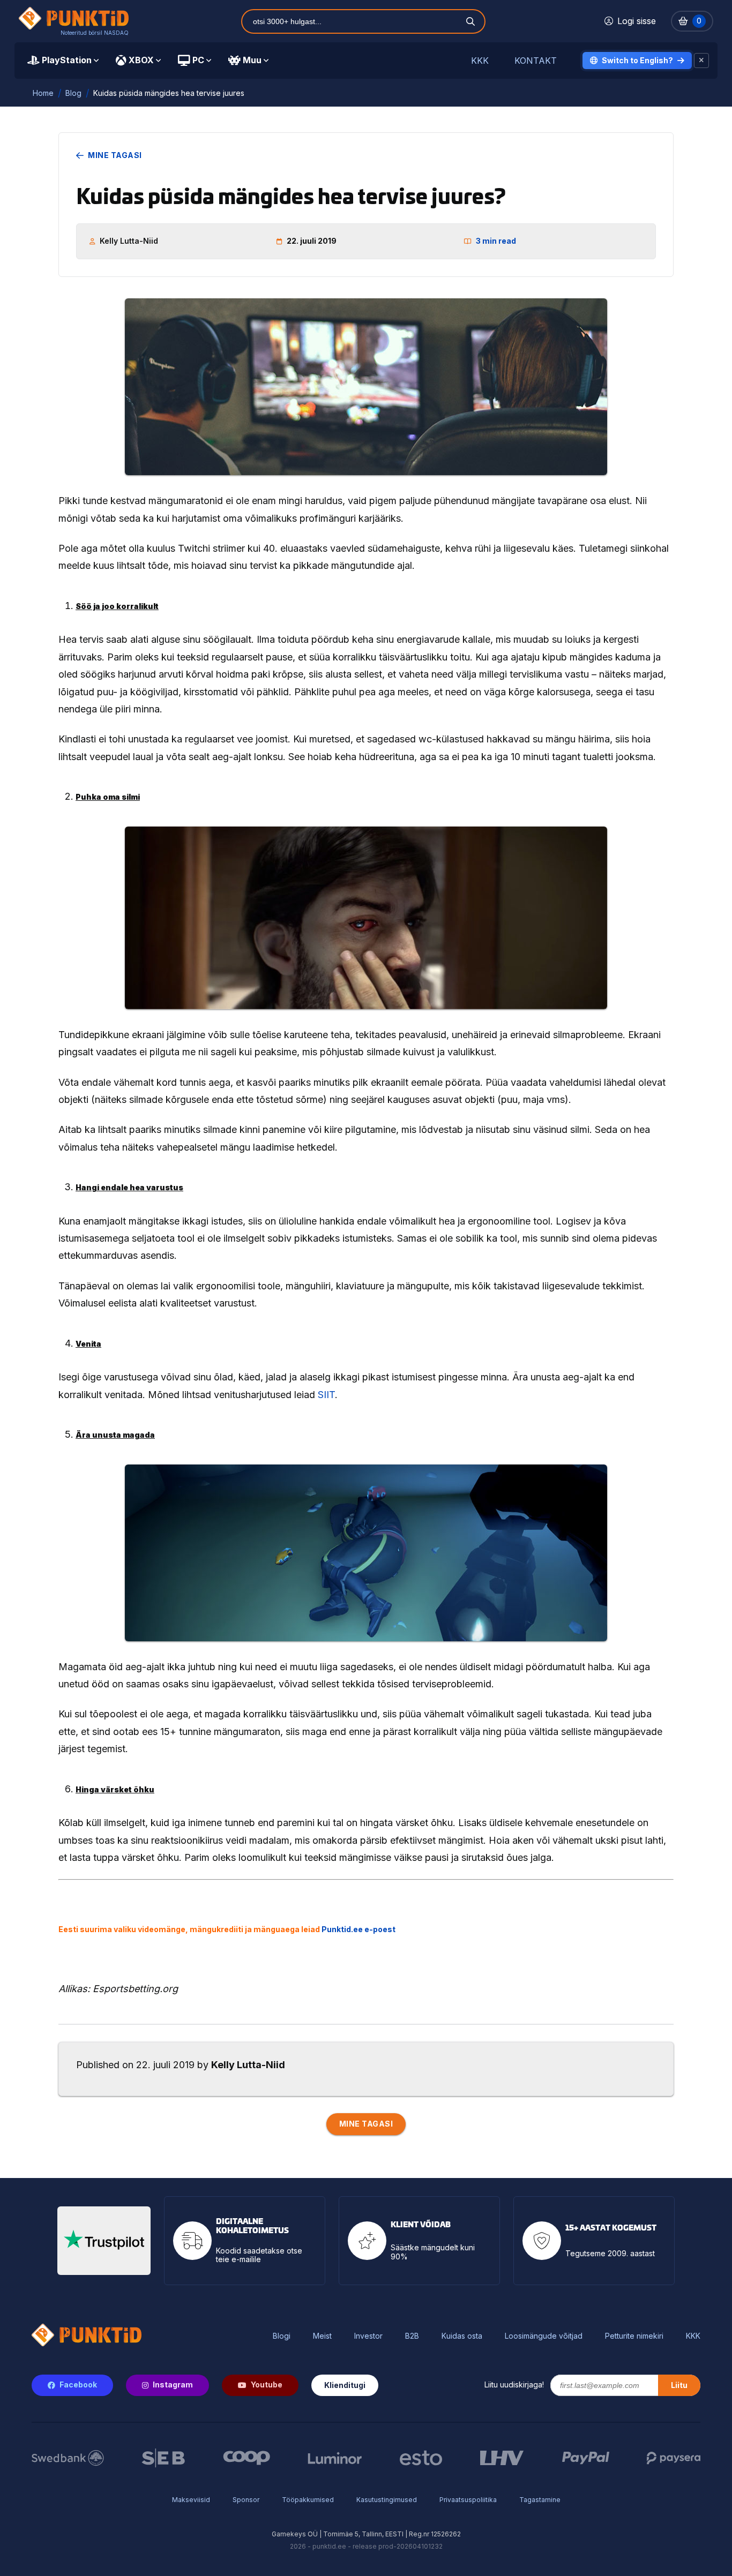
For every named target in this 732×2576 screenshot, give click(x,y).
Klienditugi (345, 2385)
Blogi (282, 2336)
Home (43, 93)
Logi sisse (637, 21)
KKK (480, 61)
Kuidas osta (462, 2336)
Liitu (679, 2385)
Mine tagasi (115, 155)
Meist (322, 2336)
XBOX (141, 60)
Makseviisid (191, 2500)
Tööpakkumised (308, 2500)
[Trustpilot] (104, 2241)
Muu (252, 60)
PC (198, 60)
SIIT (326, 1395)
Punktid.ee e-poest (358, 1929)
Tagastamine (540, 2500)
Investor (368, 2336)
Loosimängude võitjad (544, 2336)
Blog (73, 93)
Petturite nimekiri (634, 2336)
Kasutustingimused (387, 2500)
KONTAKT (536, 61)
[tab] (63, 61)
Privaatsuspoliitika (468, 2500)
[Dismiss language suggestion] (701, 61)
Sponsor (246, 2500)
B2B (412, 2336)
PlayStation (67, 60)
